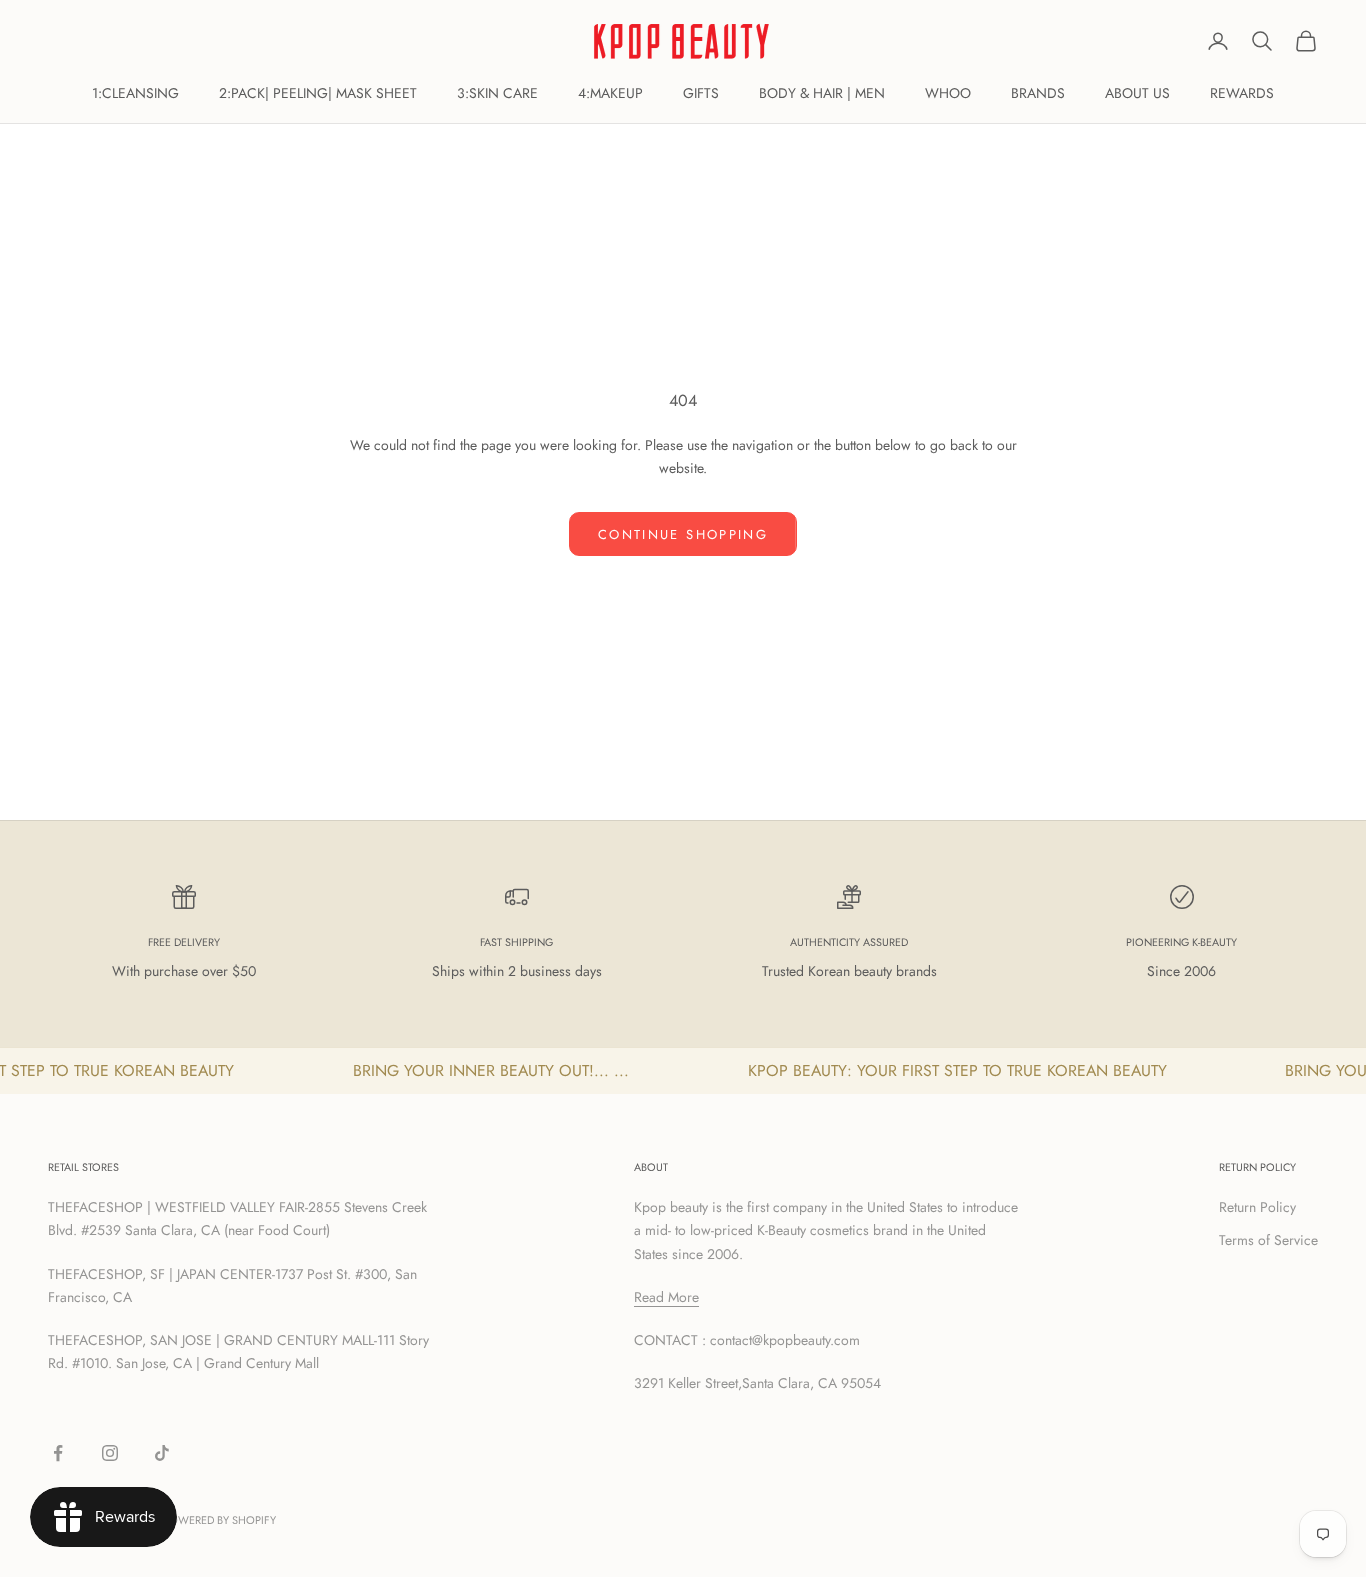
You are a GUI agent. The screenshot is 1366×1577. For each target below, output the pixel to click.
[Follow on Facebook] (58, 1453)
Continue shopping (683, 534)
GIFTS (701, 93)
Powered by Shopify (219, 1520)
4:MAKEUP (610, 93)
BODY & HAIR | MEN (822, 93)
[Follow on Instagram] (110, 1453)
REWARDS (1242, 93)
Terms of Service (1268, 1240)
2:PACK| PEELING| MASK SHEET (318, 93)
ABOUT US (1137, 93)
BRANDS (1038, 93)
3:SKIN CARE (497, 93)
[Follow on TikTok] (162, 1453)
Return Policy (1257, 1207)
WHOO (948, 93)
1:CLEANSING (135, 93)
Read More (666, 1297)
